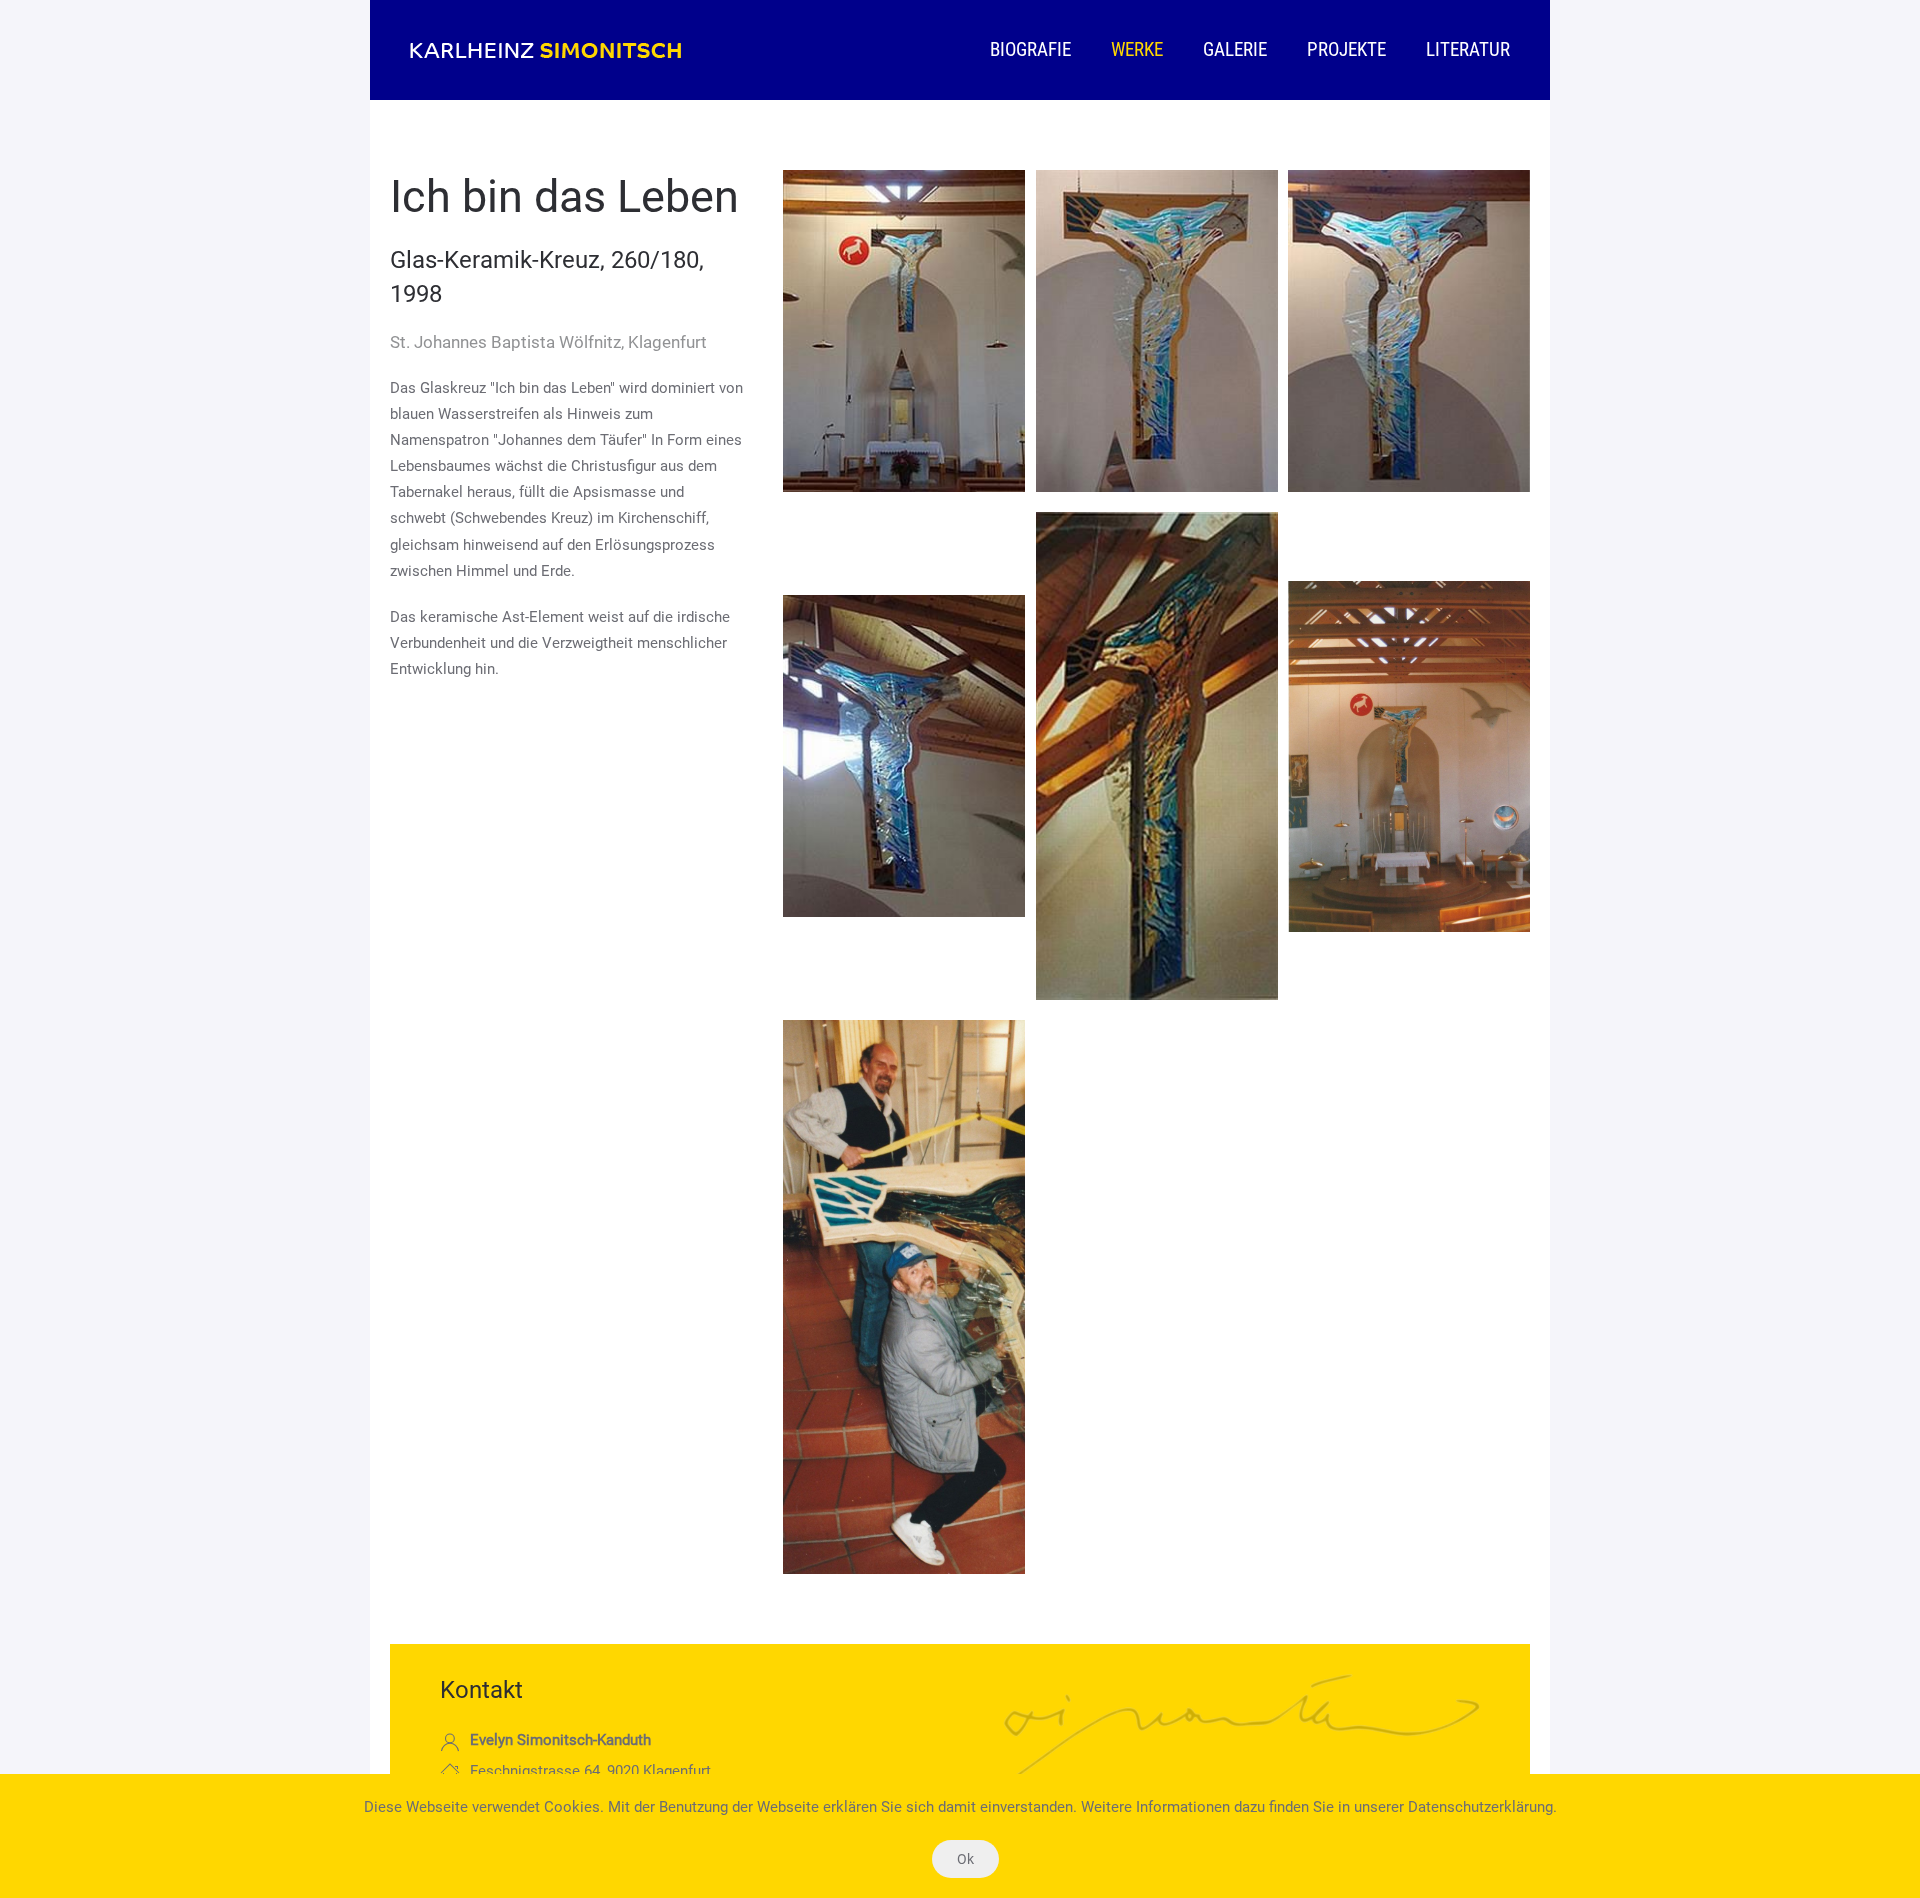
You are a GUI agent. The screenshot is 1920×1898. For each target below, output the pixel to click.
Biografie (1030, 49)
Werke (1137, 49)
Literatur (1468, 49)
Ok (965, 1859)
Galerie (1235, 49)
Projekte (1346, 49)
